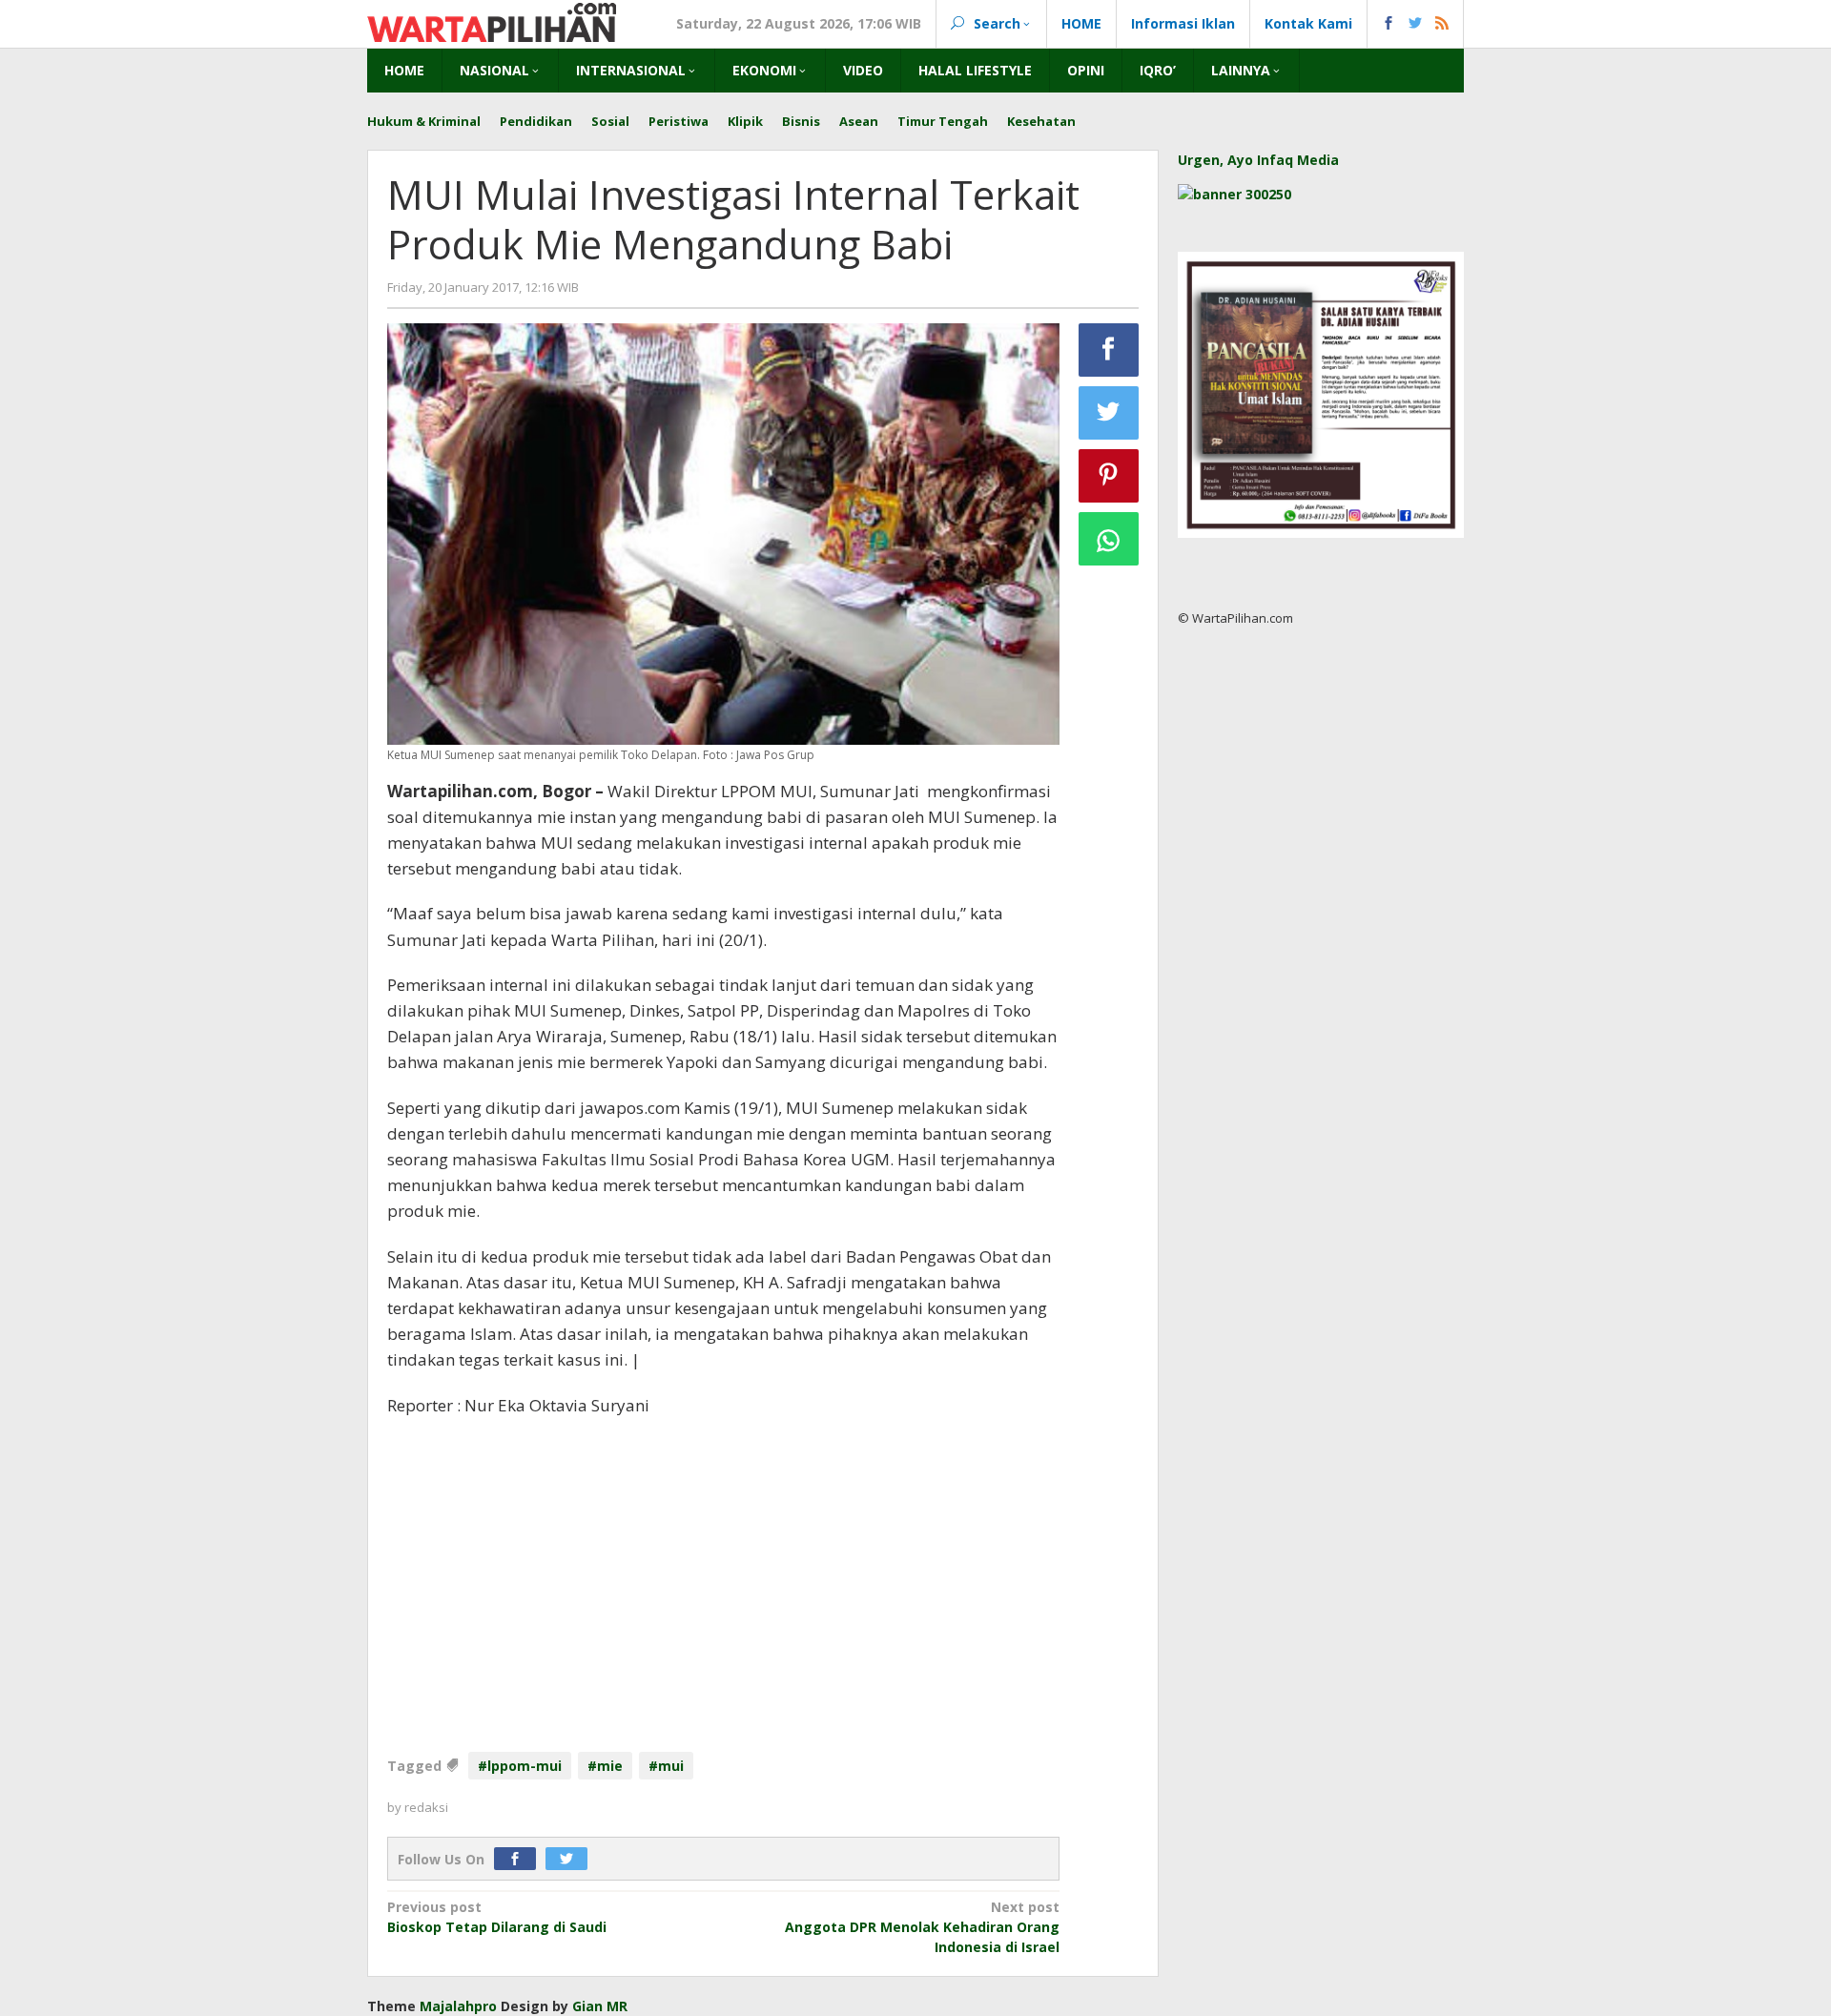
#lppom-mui (520, 1766)
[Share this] (1109, 350)
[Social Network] (1416, 24)
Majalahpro (458, 2006)
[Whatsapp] (1109, 539)
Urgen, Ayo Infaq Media (1258, 160)
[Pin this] (1109, 476)
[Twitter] (571, 1859)
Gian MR (600, 2006)
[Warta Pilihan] (492, 21)
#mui (666, 1766)
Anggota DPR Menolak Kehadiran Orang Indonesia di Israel (922, 1927)
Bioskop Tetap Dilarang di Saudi (497, 1917)
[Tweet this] (1109, 413)
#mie (605, 1766)
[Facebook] (520, 1859)
